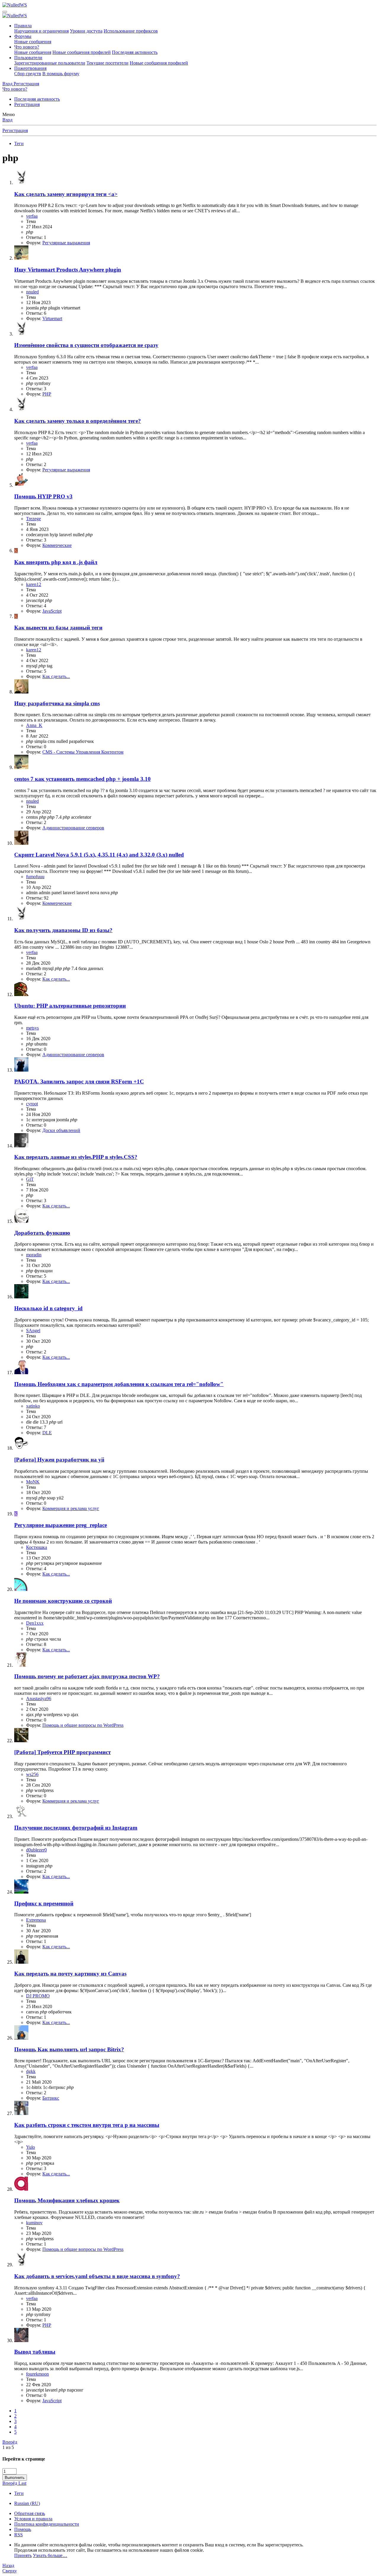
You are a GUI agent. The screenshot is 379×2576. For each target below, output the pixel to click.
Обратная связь (30, 2513)
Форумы (23, 36)
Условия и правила (33, 2519)
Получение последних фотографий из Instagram (76, 1828)
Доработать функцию (42, 1233)
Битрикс (51, 2098)
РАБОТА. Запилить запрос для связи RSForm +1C (79, 1081)
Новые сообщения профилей (82, 52)
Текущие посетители (107, 63)
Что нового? (27, 47)
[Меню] (5, 12)
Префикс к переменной (44, 1903)
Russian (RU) (27, 2503)
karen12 (34, 584)
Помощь (23, 2529)
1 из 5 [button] (8, 2447)
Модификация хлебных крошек (67, 2200)
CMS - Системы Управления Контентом (83, 752)
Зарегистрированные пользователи (50, 63)
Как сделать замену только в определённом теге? (78, 421)
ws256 (32, 1774)
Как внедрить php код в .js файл (56, 562)
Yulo (30, 2147)
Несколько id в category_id (48, 1308)
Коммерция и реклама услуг (71, 1508)
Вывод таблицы (35, 2352)
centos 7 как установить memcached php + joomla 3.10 (82, 779)
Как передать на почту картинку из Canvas (70, 1974)
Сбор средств (28, 74)
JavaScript (52, 611)
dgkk (31, 2071)
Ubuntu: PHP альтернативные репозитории (70, 1006)
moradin (34, 1255)
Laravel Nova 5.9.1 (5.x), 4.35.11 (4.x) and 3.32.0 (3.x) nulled (99, 855)
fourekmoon (37, 2374)
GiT (30, 1179)
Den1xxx (35, 1623)
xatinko (33, 1406)
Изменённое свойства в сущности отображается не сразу (86, 345)
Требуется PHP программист (62, 1752)
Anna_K (34, 725)
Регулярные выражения (66, 243)
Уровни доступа (86, 31)
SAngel (33, 1330)
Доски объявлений (61, 1130)
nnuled (32, 292)
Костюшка (37, 1547)
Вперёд (10, 2442)
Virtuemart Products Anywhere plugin (68, 270)
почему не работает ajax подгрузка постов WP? (87, 1676)
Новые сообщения (33, 42)
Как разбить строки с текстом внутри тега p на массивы (87, 2125)
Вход (7, 120)
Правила (23, 26)
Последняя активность (135, 52)
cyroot (32, 1104)
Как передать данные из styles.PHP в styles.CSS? (76, 1157)
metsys (32, 1028)
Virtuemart (52, 318)
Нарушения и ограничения (41, 31)
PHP (47, 394)
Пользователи (28, 58)
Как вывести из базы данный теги (58, 628)
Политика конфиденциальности (47, 2524)
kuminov (34, 2223)
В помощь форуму (61, 74)
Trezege (33, 519)
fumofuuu (35, 877)
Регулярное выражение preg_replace (61, 1525)
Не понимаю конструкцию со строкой (63, 1601)
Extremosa (36, 1920)
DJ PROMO (38, 1996)
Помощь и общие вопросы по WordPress (83, 1725)
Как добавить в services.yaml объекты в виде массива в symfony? (97, 2276)
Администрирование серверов (73, 828)
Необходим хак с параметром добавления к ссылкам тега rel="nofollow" (119, 1384)
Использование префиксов (131, 31)
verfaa (32, 216)
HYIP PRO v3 (43, 496)
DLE (47, 1433)
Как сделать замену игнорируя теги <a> (66, 194)
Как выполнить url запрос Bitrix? (69, 2049)
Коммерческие (57, 545)
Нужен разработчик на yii (59, 1460)
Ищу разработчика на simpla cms (57, 703)
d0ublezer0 (36, 1850)
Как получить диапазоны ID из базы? (63, 930)
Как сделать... (56, 676)
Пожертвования (30, 68)
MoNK (33, 1482)
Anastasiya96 (39, 1699)
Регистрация (27, 104)
